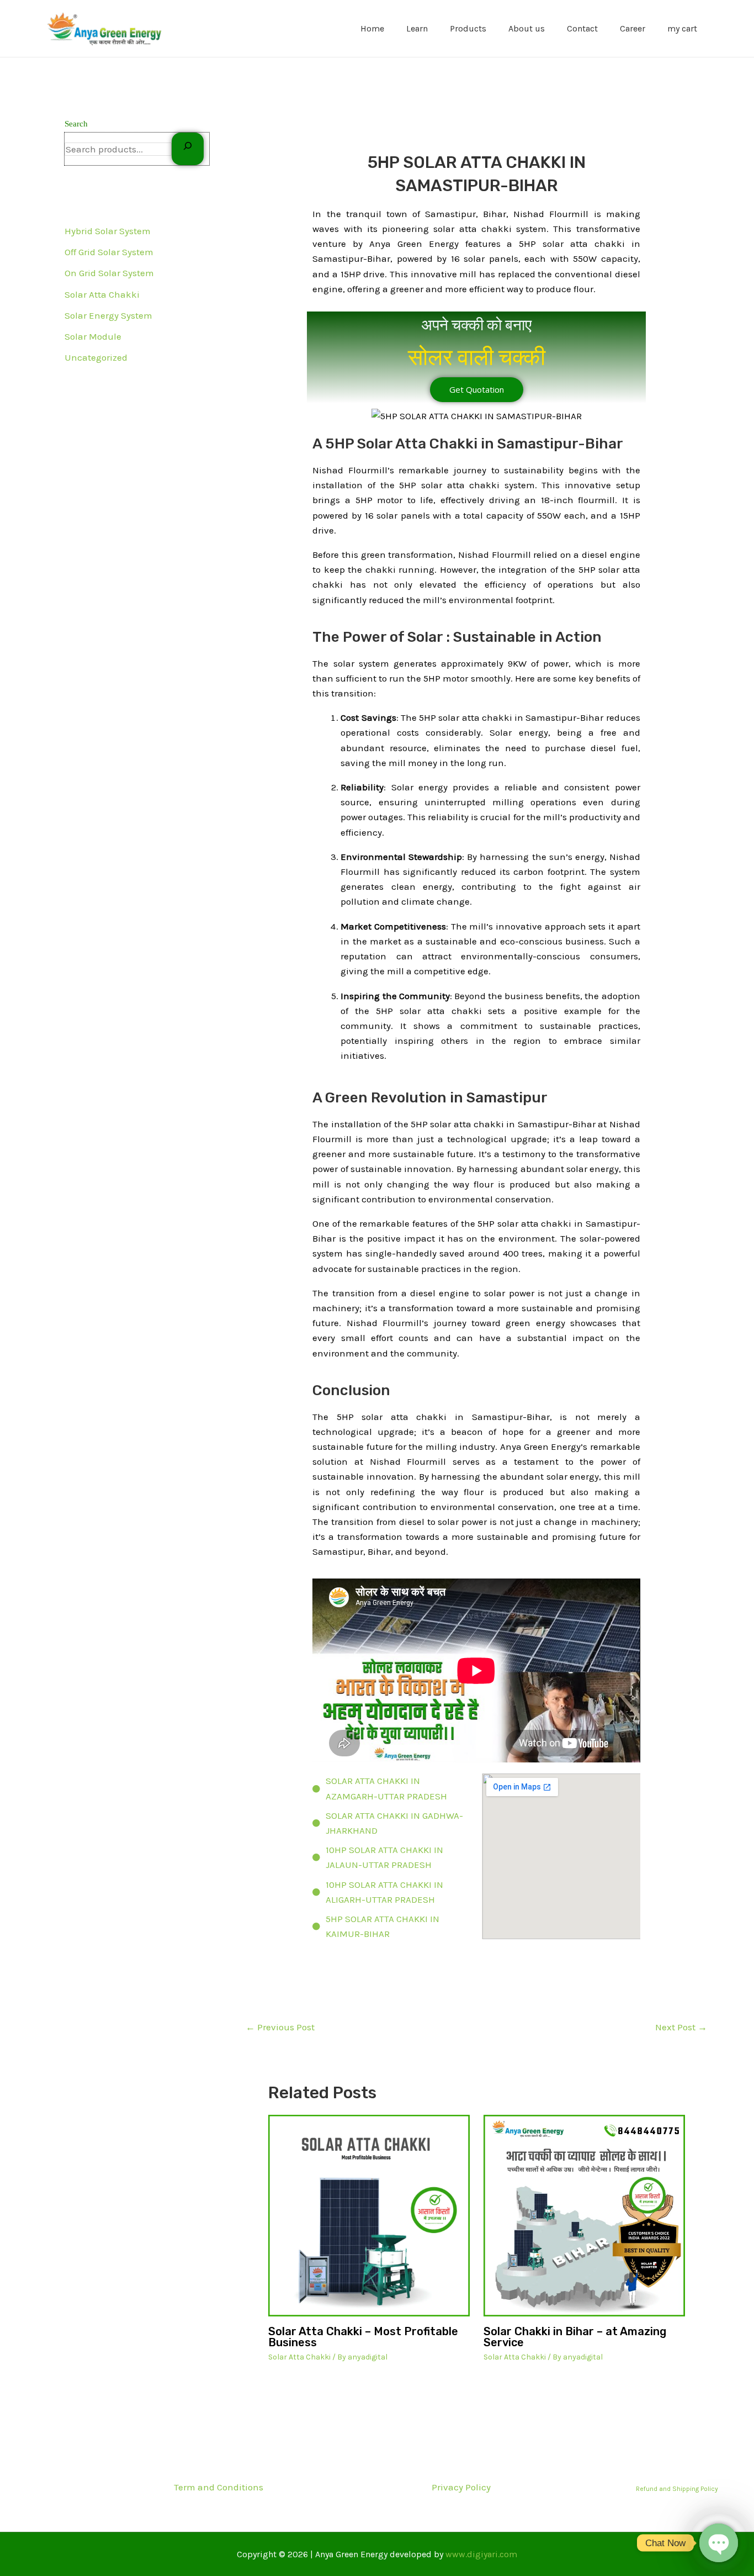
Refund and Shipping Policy (677, 2489)
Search (76, 124)
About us (527, 28)
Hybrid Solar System (108, 231)
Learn (417, 28)
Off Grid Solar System (109, 252)
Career (633, 28)
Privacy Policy (461, 2487)
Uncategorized (96, 357)
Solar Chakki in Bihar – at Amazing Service (575, 2337)
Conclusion (351, 1390)
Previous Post (280, 2027)
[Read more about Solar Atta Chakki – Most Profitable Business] (369, 2216)
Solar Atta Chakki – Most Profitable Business (363, 2337)
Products (468, 28)
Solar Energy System (108, 315)
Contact (582, 28)
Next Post (681, 2027)
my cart (682, 28)
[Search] (188, 149)
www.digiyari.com (481, 2554)
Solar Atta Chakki (102, 294)
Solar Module (93, 336)
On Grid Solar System (109, 273)
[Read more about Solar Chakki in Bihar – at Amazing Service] (584, 2216)
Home (372, 28)
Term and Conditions (219, 2487)
